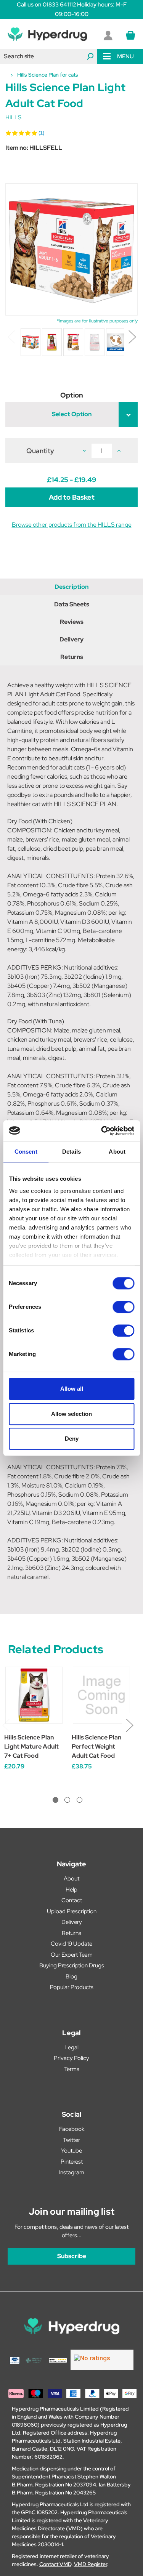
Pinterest (72, 2162)
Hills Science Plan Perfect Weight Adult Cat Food (96, 1746)
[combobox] (49, 56)
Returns (72, 657)
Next (132, 336)
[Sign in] (108, 35)
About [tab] (117, 1152)
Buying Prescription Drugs (72, 1965)
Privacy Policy (71, 2058)
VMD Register (91, 2564)
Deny (72, 1439)
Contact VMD (55, 2564)
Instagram (72, 2172)
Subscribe (72, 2256)
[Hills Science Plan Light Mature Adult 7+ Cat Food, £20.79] (34, 1695)
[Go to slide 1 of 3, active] (55, 1800)
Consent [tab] (26, 1152)
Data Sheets (72, 604)
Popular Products (72, 1987)
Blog (71, 1976)
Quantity (40, 451)
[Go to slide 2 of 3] (67, 1800)
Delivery (71, 639)
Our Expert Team (72, 1955)
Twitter (71, 2140)
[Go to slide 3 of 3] (80, 1800)
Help (71, 1890)
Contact (72, 1900)
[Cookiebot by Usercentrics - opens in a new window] (102, 1131)
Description (71, 587)
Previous (11, 336)
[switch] (123, 1307)
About (71, 1879)
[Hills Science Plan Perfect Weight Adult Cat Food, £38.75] (101, 1695)
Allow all (72, 1389)
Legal (71, 2047)
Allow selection (71, 1414)
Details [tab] (71, 1152)
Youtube (71, 2151)
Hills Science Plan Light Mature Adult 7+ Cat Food (31, 1746)
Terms (72, 2069)
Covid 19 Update (71, 1944)
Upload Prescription (72, 1911)
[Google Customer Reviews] (102, 2360)
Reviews (72, 622)
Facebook (72, 2129)
